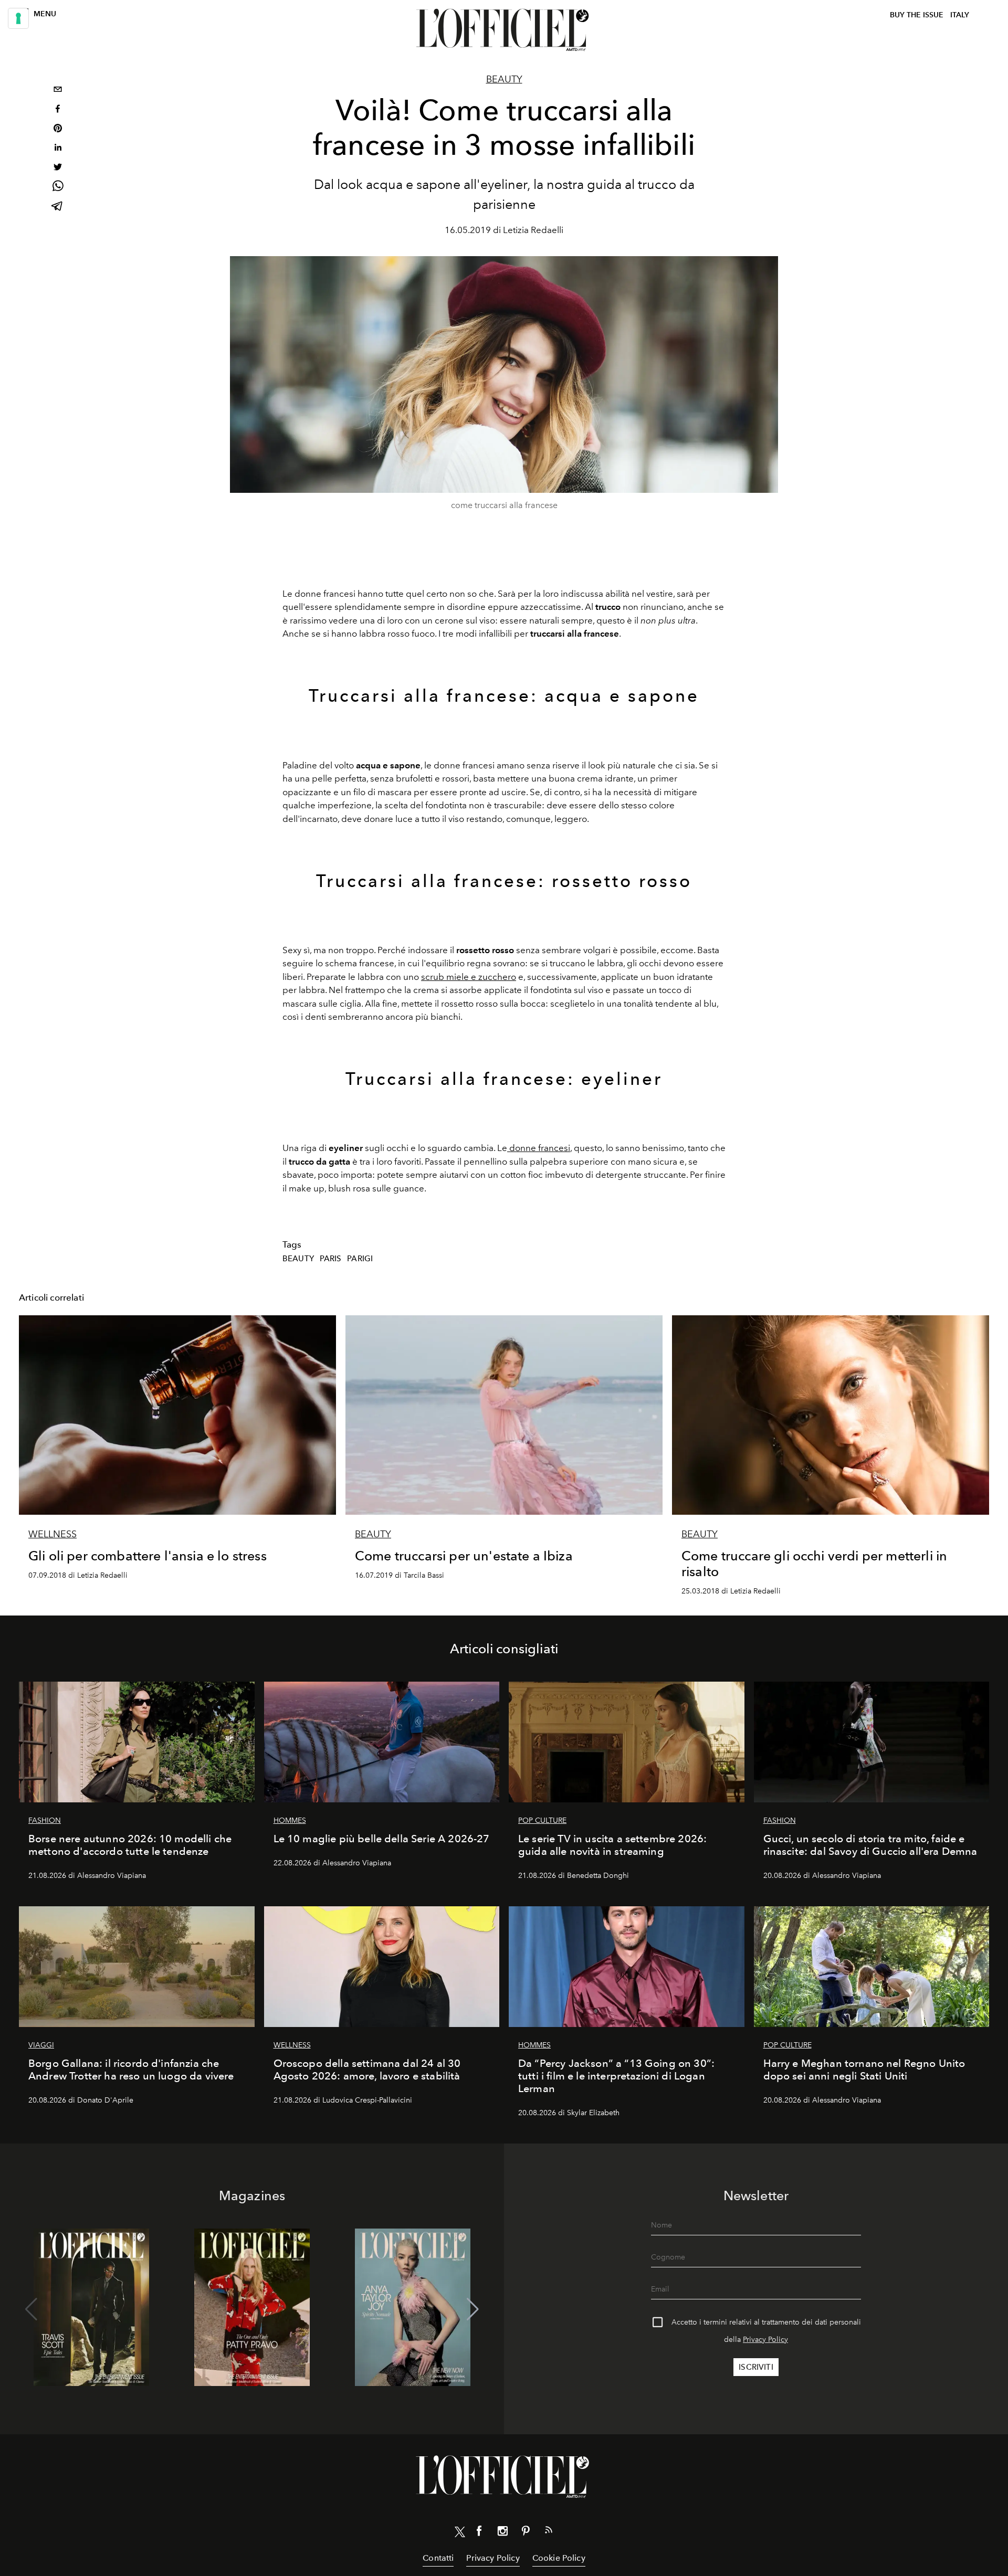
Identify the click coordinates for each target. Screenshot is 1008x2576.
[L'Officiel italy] (504, 30)
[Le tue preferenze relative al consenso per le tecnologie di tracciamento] (18, 18)
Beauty (504, 79)
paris (331, 1259)
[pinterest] (58, 129)
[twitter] (58, 168)
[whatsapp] (58, 188)
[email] (58, 91)
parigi (360, 1259)
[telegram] (58, 207)
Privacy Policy (765, 2340)
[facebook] (58, 110)
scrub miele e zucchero (469, 977)
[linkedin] (58, 149)
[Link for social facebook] (479, 2533)
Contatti (438, 2558)
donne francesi (539, 1148)
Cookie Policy (559, 2558)
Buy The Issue (917, 15)
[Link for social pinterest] (526, 2533)
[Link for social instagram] (502, 2533)
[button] (473, 2309)
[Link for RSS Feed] (549, 2532)
